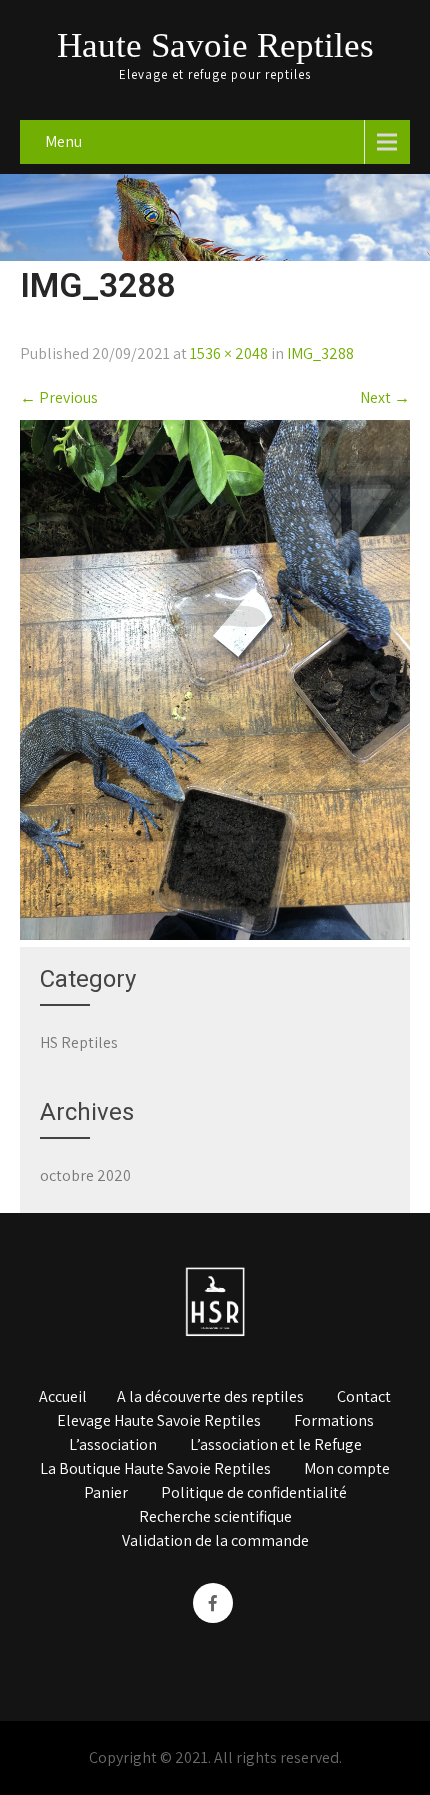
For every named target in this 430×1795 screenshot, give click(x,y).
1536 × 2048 (229, 353)
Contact (364, 1398)
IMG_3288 (320, 353)
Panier (106, 1494)
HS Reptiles (79, 1042)
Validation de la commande (215, 1542)
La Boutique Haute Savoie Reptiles (155, 1470)
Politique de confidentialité (254, 1494)
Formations (334, 1422)
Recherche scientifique (215, 1518)
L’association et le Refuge (276, 1446)
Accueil (63, 1398)
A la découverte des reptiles (210, 1398)
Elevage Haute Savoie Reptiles (159, 1422)
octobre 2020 (85, 1175)
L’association (113, 1446)
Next (385, 397)
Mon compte (347, 1470)
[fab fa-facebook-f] (213, 1603)
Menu (63, 141)
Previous (59, 397)
